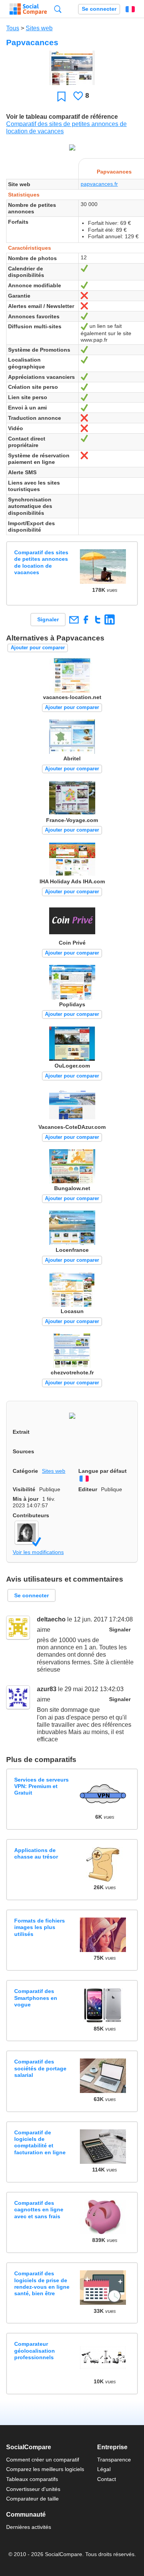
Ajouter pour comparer (38, 648)
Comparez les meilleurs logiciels (45, 2469)
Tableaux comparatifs (32, 2479)
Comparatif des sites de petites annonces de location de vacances (41, 562)
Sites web (39, 28)
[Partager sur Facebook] (86, 620)
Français (130, 9)
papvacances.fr (99, 184)
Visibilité (24, 1489)
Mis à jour (26, 1499)
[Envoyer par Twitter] (98, 620)
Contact (107, 2479)
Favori (61, 96)
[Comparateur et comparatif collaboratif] (28, 9)
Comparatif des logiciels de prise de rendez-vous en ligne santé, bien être (42, 2283)
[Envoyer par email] (74, 620)
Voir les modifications (38, 1552)
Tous (13, 28)
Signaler (48, 619)
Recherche (58, 9)
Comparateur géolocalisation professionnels (35, 2351)
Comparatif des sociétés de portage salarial (40, 2068)
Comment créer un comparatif (43, 2460)
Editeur (88, 1489)
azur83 (47, 1689)
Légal (104, 2469)
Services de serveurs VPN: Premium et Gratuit (41, 1786)
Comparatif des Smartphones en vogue (36, 1998)
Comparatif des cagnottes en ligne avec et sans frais (39, 2210)
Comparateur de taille (32, 2499)
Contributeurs (31, 1515)
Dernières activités (29, 2527)
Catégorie (25, 1471)
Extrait (21, 1432)
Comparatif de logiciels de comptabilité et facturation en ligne (40, 2142)
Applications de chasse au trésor (36, 1853)
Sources (23, 1451)
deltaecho (51, 1619)
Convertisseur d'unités (33, 2489)
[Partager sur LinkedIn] (110, 620)
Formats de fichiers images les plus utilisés (40, 1927)
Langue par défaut (103, 1471)
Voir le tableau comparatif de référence (62, 117)
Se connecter (99, 9)
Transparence (114, 2460)
